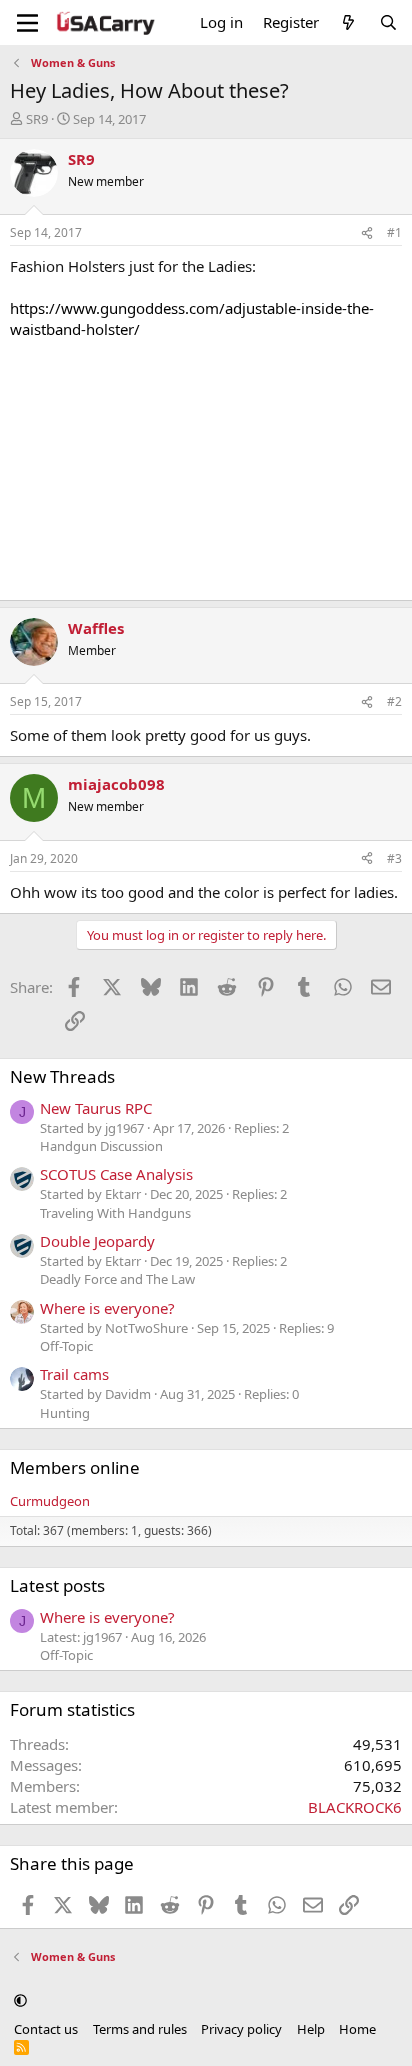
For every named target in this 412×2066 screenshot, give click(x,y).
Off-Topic (66, 1346)
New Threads (62, 1076)
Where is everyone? (107, 1308)
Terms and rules (140, 2029)
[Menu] (27, 23)
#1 (394, 232)
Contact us (46, 2029)
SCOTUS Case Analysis (116, 1174)
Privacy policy (241, 2029)
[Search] (388, 22)
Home (357, 2029)
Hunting (65, 1413)
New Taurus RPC (96, 1108)
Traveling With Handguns (115, 1213)
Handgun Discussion (101, 1146)
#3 (394, 858)
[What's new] (348, 22)
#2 (394, 701)
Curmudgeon (50, 1501)
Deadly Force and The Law (117, 1279)
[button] (20, 2000)
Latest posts (57, 1585)
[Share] (367, 233)
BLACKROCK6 (355, 1807)
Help (311, 2029)
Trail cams (74, 1374)
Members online (75, 1467)
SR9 (37, 119)
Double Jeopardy (97, 1241)
